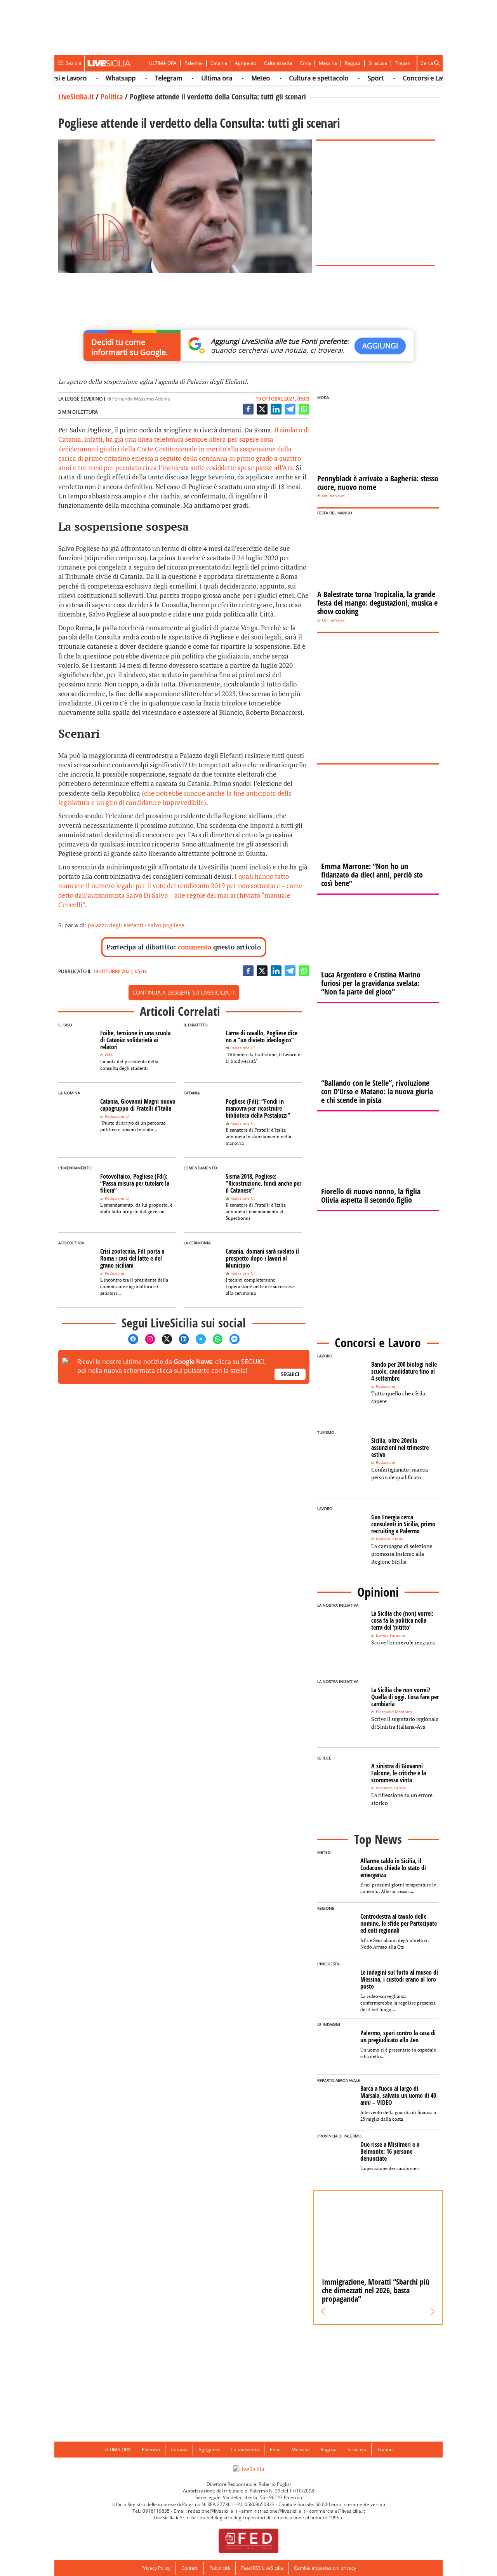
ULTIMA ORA (163, 63)
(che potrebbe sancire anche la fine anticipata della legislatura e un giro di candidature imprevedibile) (175, 798)
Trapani (403, 63)
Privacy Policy (156, 2568)
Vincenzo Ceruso (391, 1788)
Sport (351, 78)
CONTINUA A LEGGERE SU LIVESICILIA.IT (184, 992)
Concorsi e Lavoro (404, 78)
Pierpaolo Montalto (394, 1712)
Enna (306, 63)
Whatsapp (96, 78)
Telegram (143, 78)
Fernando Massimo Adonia (141, 399)
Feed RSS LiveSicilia (262, 2568)
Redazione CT (243, 1048)
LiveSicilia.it (76, 97)
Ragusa (353, 63)
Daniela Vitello (390, 1539)
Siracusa (378, 63)
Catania (219, 63)
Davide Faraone (390, 1635)
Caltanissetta (278, 63)
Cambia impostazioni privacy (325, 2568)
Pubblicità (220, 2568)
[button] (323, 2312)
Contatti (190, 2568)
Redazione (115, 1273)
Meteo (236, 78)
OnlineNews (333, 496)
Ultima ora (192, 78)
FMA (109, 1055)
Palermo (194, 63)
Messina (328, 63)
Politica (112, 97)
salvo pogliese (166, 925)
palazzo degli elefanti (116, 925)
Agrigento (246, 63)
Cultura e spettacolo (294, 78)
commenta (195, 947)
